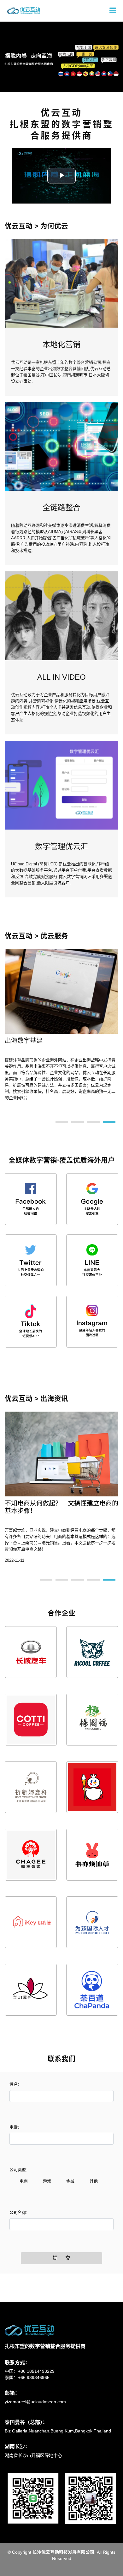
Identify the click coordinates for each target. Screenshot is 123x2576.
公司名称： (20, 2212)
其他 (94, 2181)
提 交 (61, 2258)
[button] (6, 46)
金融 (70, 2181)
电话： (16, 2127)
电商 (24, 2181)
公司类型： (20, 2170)
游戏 (47, 2181)
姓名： (16, 2084)
